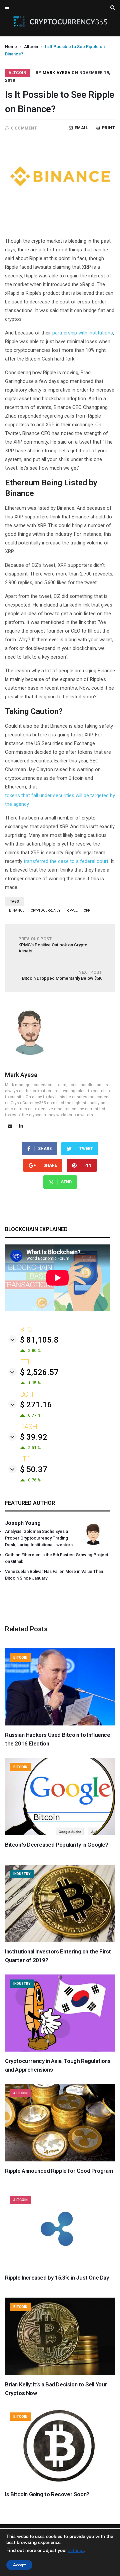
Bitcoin (20, 1658)
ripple (72, 910)
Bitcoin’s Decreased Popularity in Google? (57, 1845)
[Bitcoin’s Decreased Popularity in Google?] (60, 1834)
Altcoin (31, 47)
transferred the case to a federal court (66, 861)
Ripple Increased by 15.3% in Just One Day (57, 2278)
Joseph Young (23, 1523)
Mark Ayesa (57, 73)
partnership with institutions (83, 333)
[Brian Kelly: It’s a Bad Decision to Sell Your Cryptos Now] (60, 2373)
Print (108, 128)
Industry (22, 1874)
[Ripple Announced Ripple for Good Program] (60, 2160)
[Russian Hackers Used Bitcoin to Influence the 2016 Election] (60, 1724)
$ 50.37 (34, 1469)
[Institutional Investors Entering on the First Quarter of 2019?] (60, 1940)
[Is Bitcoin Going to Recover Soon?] (60, 2483)
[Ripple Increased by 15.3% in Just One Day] (60, 2267)
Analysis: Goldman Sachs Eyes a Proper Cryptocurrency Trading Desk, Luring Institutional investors (39, 1538)
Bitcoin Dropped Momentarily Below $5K (62, 975)
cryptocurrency (45, 910)
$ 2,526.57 (39, 1372)
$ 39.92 (34, 1437)
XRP (87, 910)
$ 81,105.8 (39, 1340)
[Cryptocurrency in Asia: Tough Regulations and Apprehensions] (60, 2050)
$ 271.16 (36, 1405)
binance (17, 910)
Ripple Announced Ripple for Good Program (59, 2171)
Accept (19, 2565)
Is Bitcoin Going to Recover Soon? (47, 2494)
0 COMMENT (24, 128)
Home (11, 47)
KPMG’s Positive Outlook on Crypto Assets (53, 945)
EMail (81, 128)
